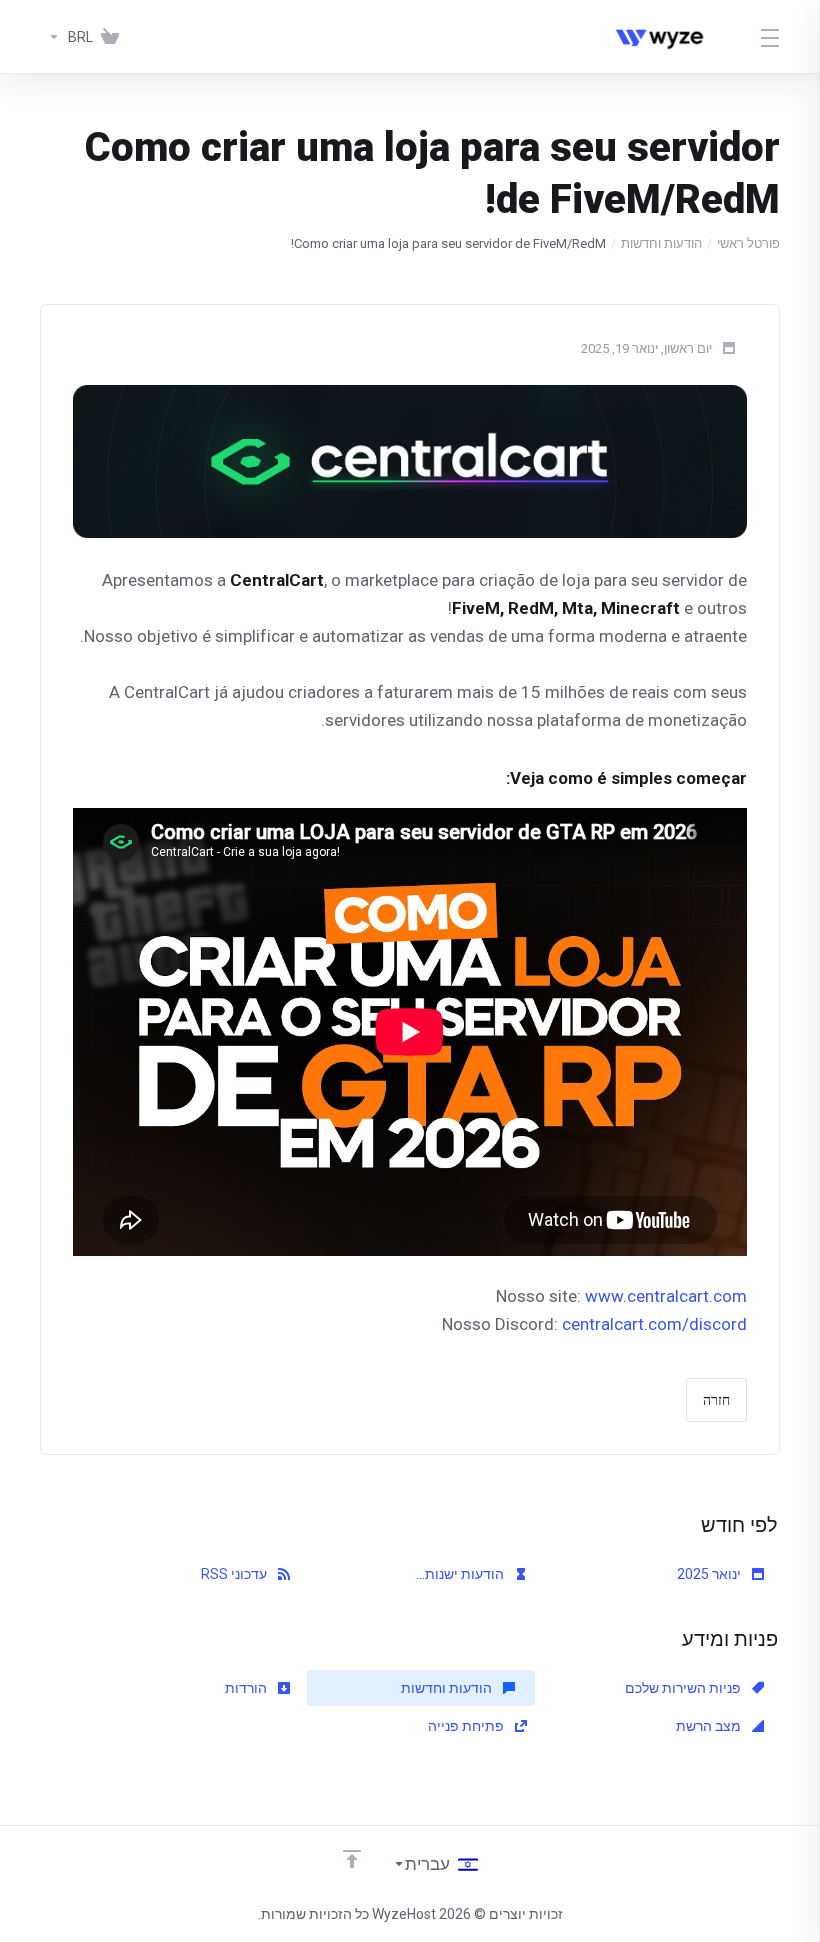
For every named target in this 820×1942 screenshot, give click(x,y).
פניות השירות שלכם (684, 1688)
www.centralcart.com (666, 1296)
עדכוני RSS (235, 1574)
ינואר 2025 (710, 1574)
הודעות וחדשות (661, 243)
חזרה (716, 1400)
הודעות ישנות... (461, 1574)
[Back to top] (352, 1859)
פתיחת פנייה (467, 1726)
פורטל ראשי (748, 243)
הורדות (247, 1688)
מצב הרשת (710, 1726)
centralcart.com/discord (654, 1324)
